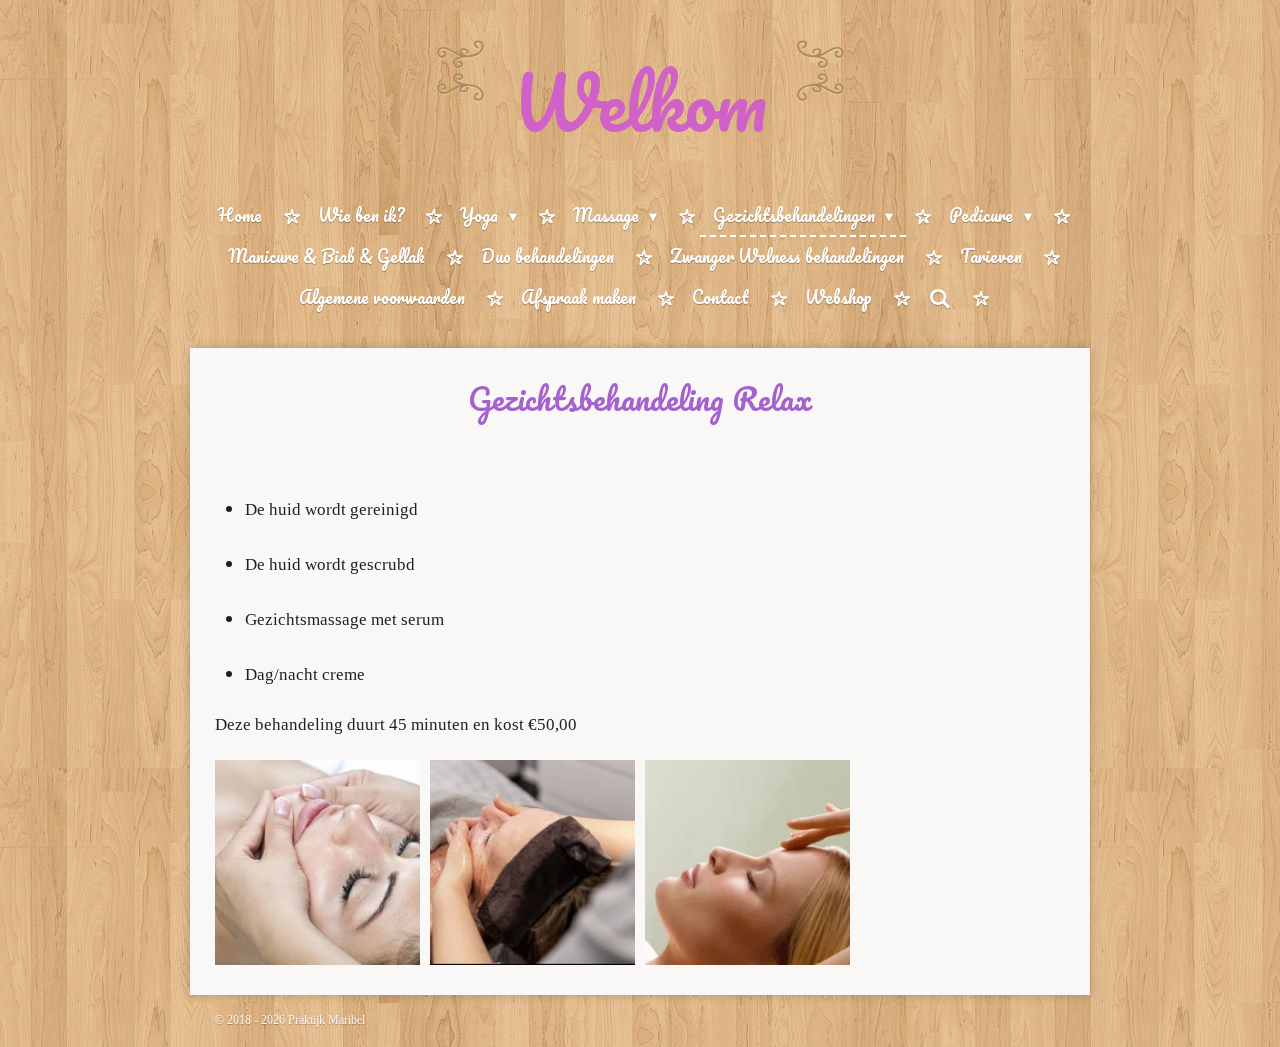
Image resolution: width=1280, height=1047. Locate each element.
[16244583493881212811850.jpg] (532, 862)
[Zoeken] (939, 298)
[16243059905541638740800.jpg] (747, 862)
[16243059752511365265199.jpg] (317, 862)
